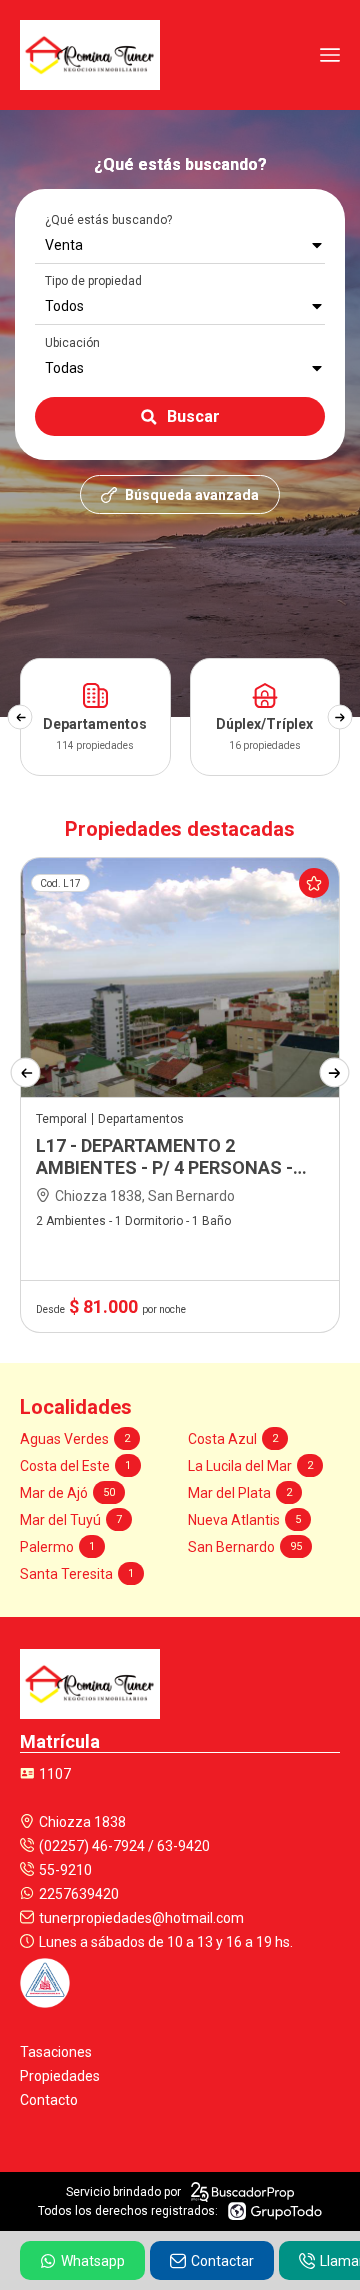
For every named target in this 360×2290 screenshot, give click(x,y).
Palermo (57, 1547)
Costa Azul (233, 1439)
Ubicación (72, 343)
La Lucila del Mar (250, 1466)
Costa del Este (75, 1466)
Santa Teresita (77, 1574)
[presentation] (19, 717)
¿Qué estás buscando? (108, 220)
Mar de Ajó (67, 1493)
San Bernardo (245, 1547)
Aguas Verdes (75, 1439)
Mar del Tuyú (71, 1520)
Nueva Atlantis (244, 1520)
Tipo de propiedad (93, 281)
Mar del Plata (240, 1493)
